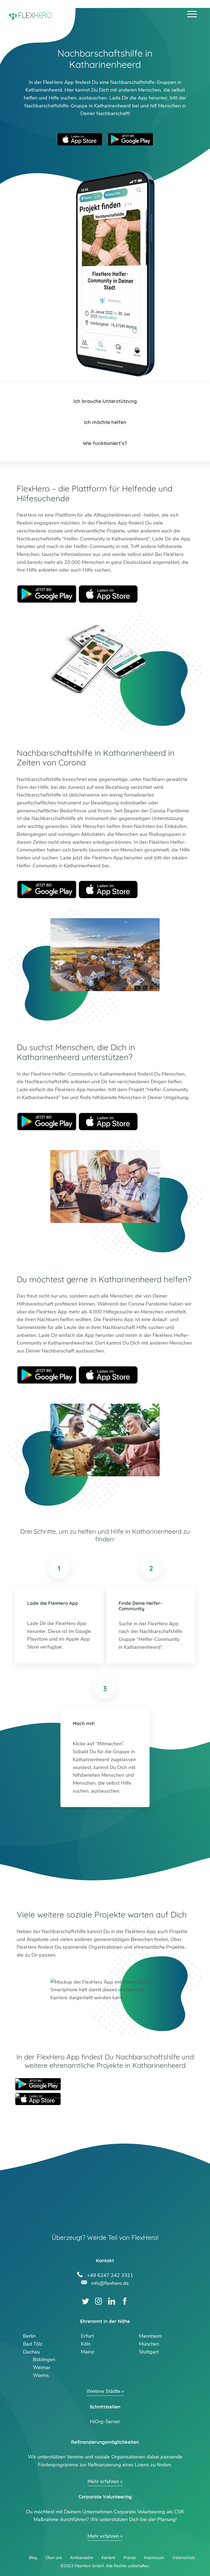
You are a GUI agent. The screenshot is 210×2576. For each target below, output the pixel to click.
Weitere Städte (103, 2391)
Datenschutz (184, 2558)
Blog (33, 2558)
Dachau (31, 2352)
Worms (41, 2375)
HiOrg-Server (105, 2422)
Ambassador (82, 2558)
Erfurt (87, 2336)
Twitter (85, 2301)
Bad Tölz (33, 2344)
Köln (86, 2344)
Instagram (99, 2301)
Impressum (154, 2558)
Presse (130, 2558)
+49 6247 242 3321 (110, 2275)
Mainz (87, 2352)
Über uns (54, 2558)
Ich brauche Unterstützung (105, 401)
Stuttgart (149, 2352)
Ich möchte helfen (105, 422)
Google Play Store (130, 139)
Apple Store (108, 594)
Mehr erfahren (103, 2481)
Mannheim (150, 2336)
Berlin (29, 2336)
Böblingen (44, 2360)
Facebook (125, 2301)
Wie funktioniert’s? (105, 443)
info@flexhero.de (110, 2283)
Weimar (42, 2367)
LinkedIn (112, 2301)
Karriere (108, 2558)
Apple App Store (80, 139)
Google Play (47, 594)
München (149, 2344)
